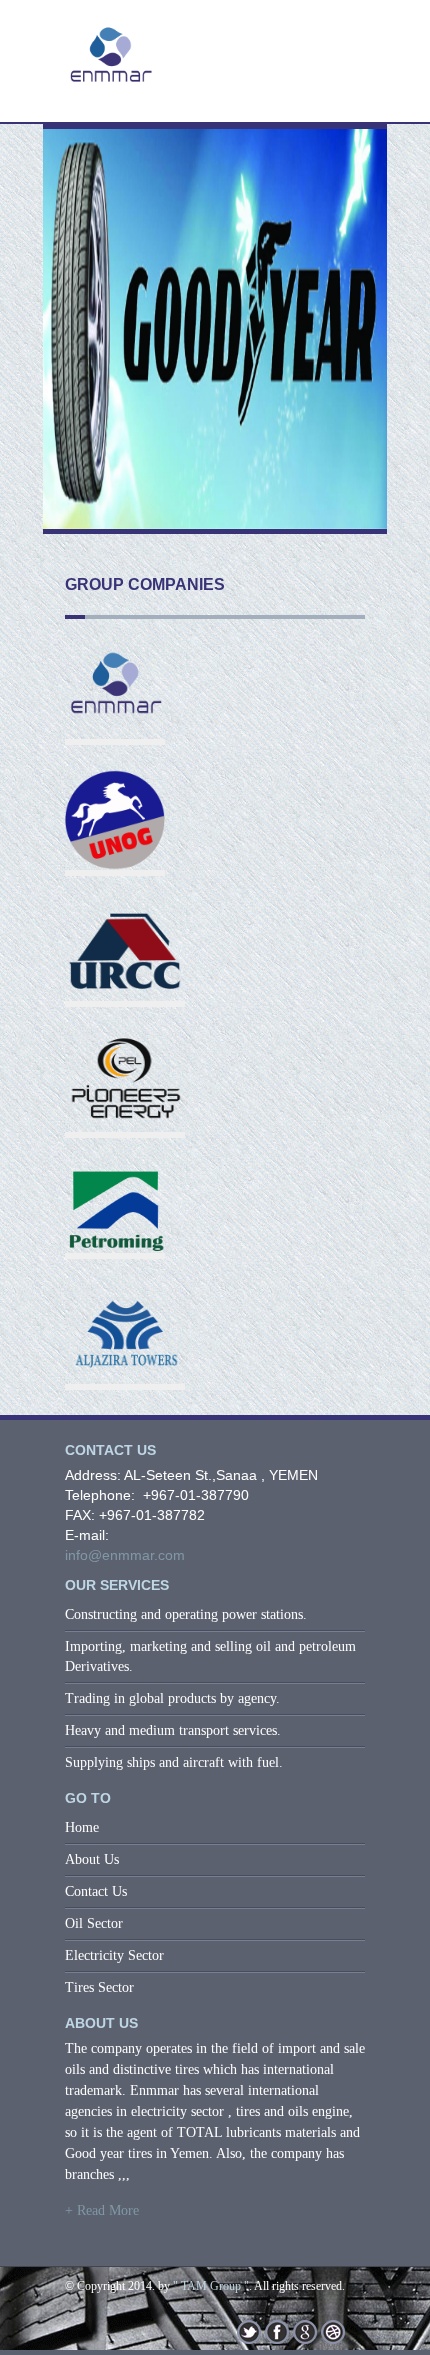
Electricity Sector (114, 1955)
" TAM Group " (211, 2286)
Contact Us (96, 1891)
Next (361, 340)
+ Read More (102, 2210)
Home (82, 1827)
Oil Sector (94, 1923)
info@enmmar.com (125, 1555)
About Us (92, 1859)
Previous (69, 340)
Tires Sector (99, 1987)
